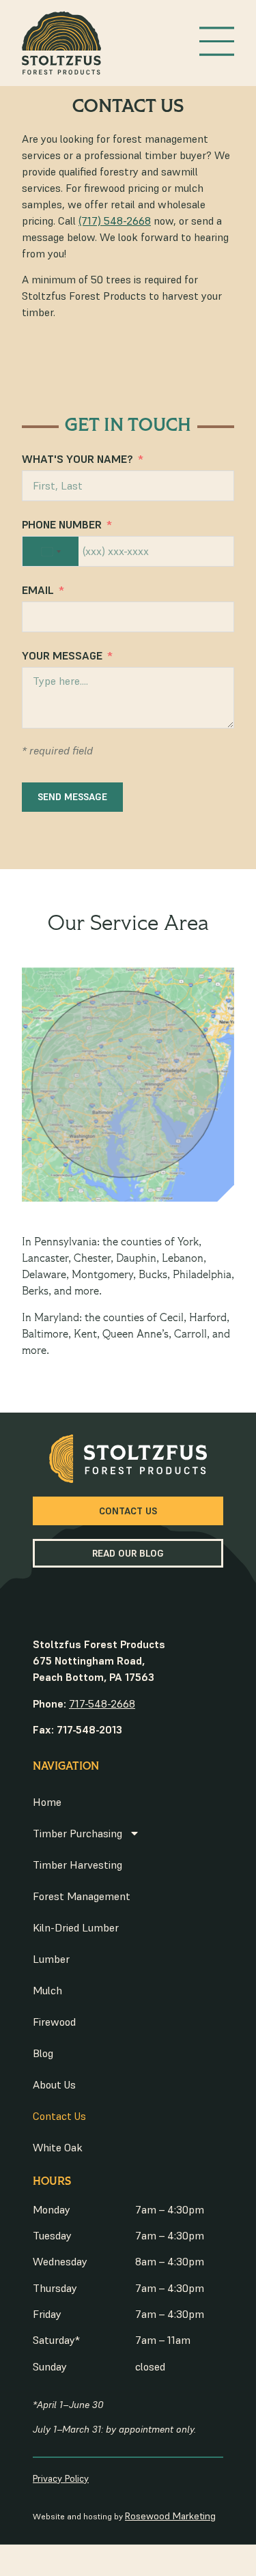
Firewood (54, 2022)
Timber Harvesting (77, 1865)
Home (47, 1802)
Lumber (51, 1959)
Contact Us (59, 2116)
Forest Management (82, 1896)
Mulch (47, 1990)
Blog (43, 2053)
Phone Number (62, 524)
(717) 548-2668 (115, 221)
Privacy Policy (61, 2478)
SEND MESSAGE (72, 797)
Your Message (62, 655)
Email (38, 590)
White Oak (58, 2147)
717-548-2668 (102, 1703)
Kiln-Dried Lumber (76, 1927)
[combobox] (51, 551)
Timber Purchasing (77, 1833)
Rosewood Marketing (170, 2516)
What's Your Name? (77, 459)
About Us (54, 2084)
